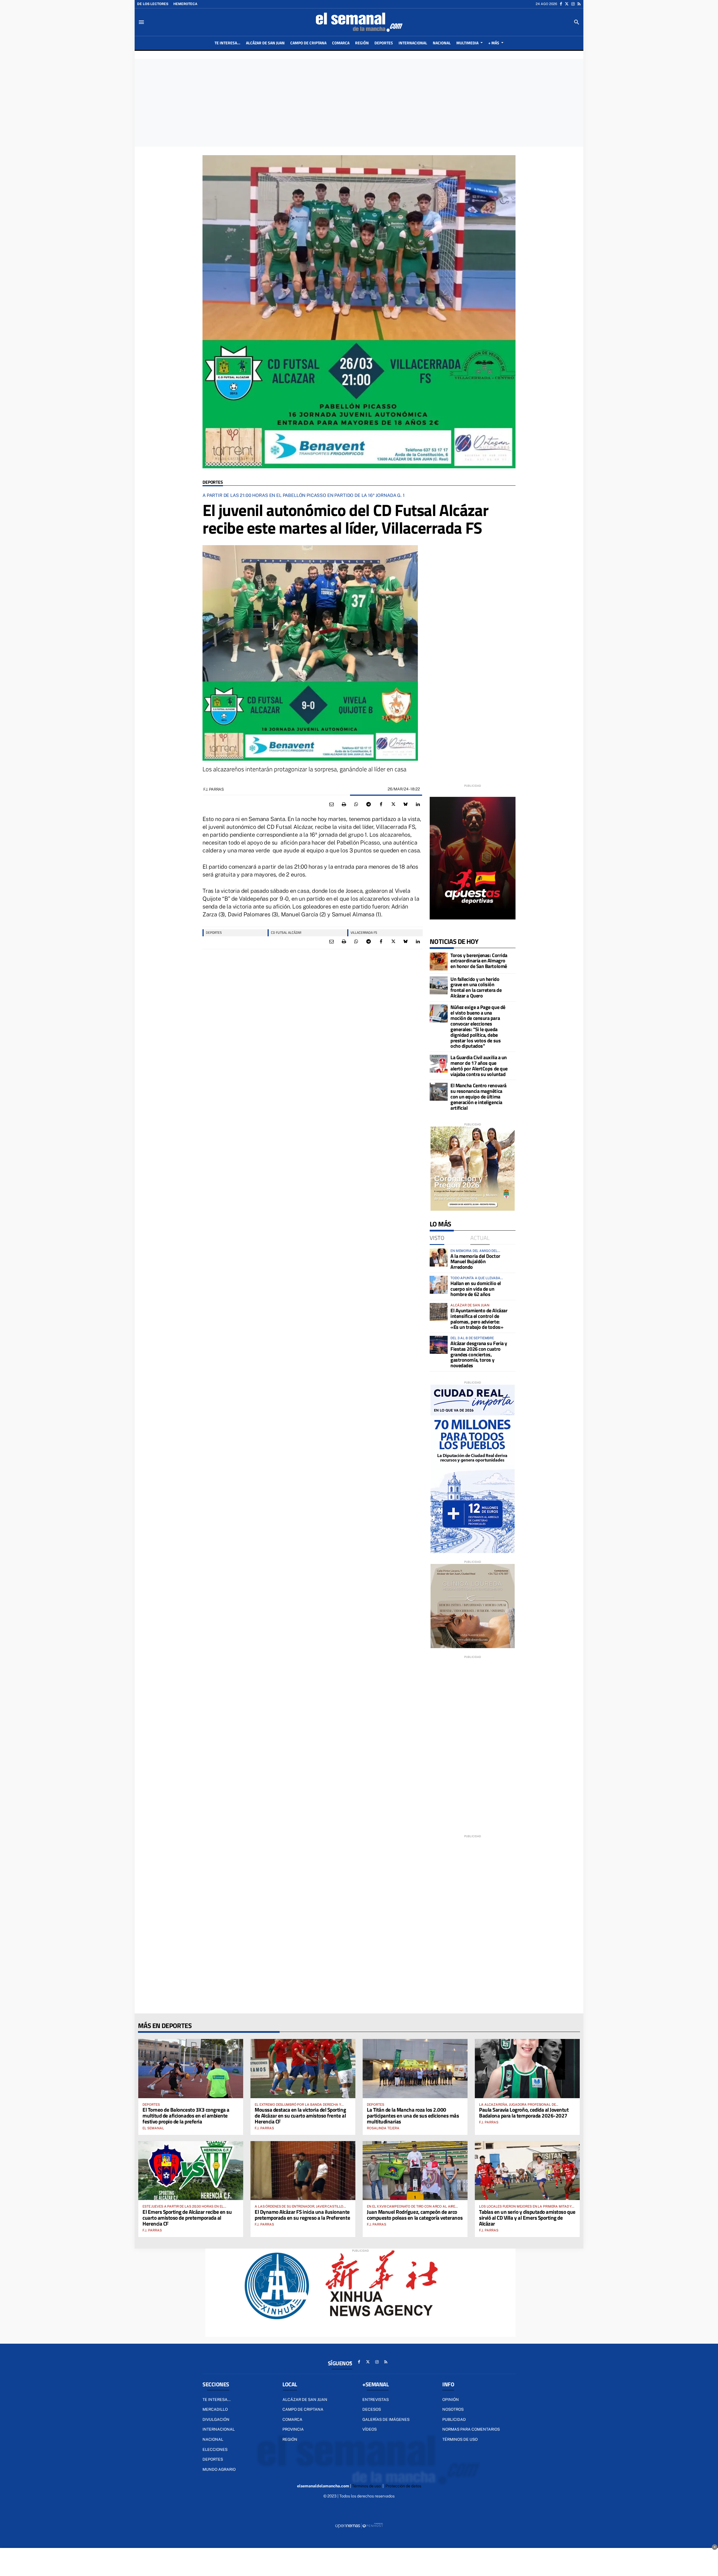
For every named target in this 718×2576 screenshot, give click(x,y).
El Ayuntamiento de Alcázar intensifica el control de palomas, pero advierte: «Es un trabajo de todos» (479, 1319)
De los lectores (153, 4)
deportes (214, 933)
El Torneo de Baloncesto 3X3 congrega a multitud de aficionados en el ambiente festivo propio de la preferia (186, 2115)
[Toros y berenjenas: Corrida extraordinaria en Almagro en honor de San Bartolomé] (439, 962)
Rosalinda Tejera (383, 2128)
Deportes (213, 482)
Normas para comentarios (471, 2429)
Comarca (292, 2419)
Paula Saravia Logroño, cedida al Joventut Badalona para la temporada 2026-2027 (524, 2112)
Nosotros (453, 2409)
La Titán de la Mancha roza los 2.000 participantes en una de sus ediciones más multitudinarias (413, 2115)
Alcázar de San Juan (305, 2400)
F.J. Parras (214, 789)
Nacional (213, 2439)
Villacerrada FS (364, 933)
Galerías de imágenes (386, 2419)
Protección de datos (403, 2486)
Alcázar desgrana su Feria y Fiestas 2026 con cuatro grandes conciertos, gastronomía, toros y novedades (479, 1354)
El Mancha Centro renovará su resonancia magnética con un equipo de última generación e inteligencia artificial (478, 1097)
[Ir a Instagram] (573, 4)
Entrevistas (376, 2400)
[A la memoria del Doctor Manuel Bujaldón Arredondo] (439, 1258)
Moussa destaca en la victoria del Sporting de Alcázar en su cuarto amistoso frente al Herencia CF (300, 2115)
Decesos (372, 2409)
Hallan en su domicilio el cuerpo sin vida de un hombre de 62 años (476, 1289)
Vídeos (370, 2429)
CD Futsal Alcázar (286, 933)
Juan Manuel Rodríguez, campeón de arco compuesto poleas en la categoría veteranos (415, 2215)
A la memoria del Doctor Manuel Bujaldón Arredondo (475, 1262)
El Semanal (153, 2128)
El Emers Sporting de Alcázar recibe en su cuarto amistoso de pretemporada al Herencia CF (187, 2218)
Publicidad (454, 2419)
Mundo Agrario (219, 2469)
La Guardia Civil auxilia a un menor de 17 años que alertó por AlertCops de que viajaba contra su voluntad (479, 1066)
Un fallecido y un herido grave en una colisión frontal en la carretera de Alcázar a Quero (476, 987)
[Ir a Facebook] (561, 4)
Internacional (219, 2429)
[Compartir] (356, 804)
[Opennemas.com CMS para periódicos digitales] (359, 2525)
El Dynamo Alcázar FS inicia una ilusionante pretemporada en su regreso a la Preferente (302, 2215)
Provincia (293, 2429)
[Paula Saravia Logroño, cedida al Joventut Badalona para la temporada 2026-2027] (527, 2068)
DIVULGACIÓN (216, 2419)
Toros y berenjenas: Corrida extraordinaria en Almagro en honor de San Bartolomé (479, 961)
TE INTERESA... (217, 2400)
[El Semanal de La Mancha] (359, 22)
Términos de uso (460, 2439)
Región (290, 2439)
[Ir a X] (567, 4)
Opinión (451, 2400)
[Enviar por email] (332, 804)
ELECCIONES (215, 2449)
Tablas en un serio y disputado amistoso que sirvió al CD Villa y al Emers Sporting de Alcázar (527, 2218)
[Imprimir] (344, 804)
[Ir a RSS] (579, 4)
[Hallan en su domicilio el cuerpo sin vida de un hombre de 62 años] (439, 1285)
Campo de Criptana (303, 2409)
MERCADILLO (215, 2409)
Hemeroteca (185, 4)
